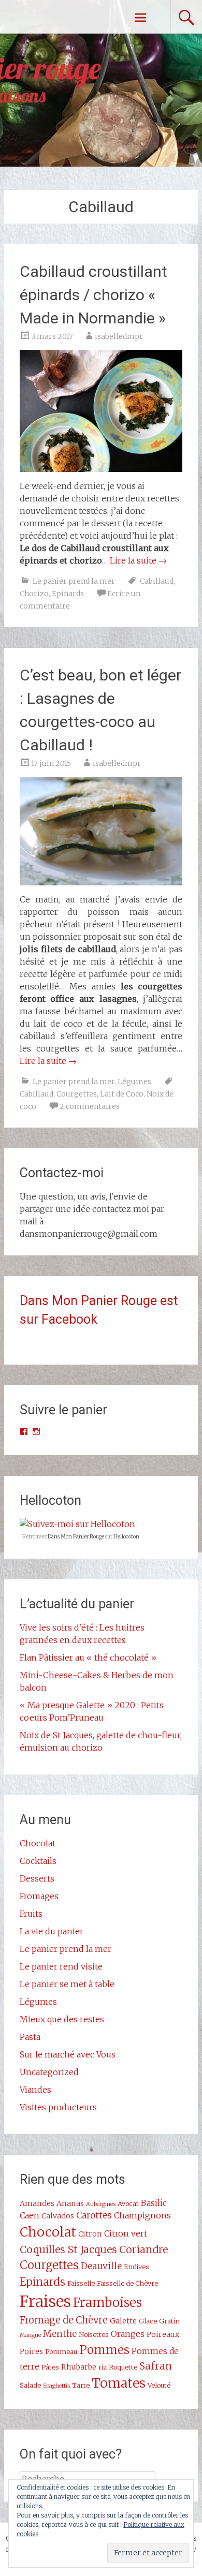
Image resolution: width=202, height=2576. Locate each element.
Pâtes (50, 2367)
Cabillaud (157, 581)
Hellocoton (126, 1537)
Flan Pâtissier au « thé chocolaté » (88, 1657)
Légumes (134, 1082)
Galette (123, 2321)
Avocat (128, 2203)
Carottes (94, 2215)
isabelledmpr (119, 336)
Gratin (169, 2321)
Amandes (37, 2203)
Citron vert (126, 2233)
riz (103, 2367)
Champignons (142, 2215)
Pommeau (61, 2351)
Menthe (60, 2334)
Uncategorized (49, 2072)
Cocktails (38, 1861)
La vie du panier (52, 1931)
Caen (30, 2215)
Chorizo (34, 594)
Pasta (30, 2037)
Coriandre (143, 2249)
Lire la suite (138, 560)
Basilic (154, 2203)
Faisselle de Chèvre (127, 2283)
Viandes (35, 2090)
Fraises (45, 2301)
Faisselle (81, 2283)
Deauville (101, 2266)
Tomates (119, 2383)
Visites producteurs (58, 2107)
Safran (156, 2366)
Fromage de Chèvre (64, 2320)
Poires (31, 2351)
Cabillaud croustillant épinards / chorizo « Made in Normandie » (93, 295)
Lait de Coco (122, 1094)
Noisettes (94, 2334)
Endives (136, 2267)
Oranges (128, 2334)
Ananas (70, 2203)
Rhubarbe (79, 2367)
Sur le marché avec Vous (68, 2054)
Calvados (58, 2216)
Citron (90, 2234)
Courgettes (77, 1094)
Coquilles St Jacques (68, 2249)
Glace (148, 2321)
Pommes (104, 2350)
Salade (30, 2385)
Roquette (123, 2367)
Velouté (159, 2385)
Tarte (81, 2385)
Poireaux (163, 2334)
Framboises (107, 2303)
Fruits (31, 1914)
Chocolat (38, 1843)
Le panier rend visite (61, 1966)
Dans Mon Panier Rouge (76, 1537)
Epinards (68, 594)
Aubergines (101, 2204)
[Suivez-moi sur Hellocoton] (77, 1524)
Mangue (30, 2335)
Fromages (39, 1896)
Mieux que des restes (62, 2019)
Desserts (37, 1878)
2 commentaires (90, 1106)
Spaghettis (56, 2386)
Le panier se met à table (67, 1984)
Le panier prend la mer (74, 581)
